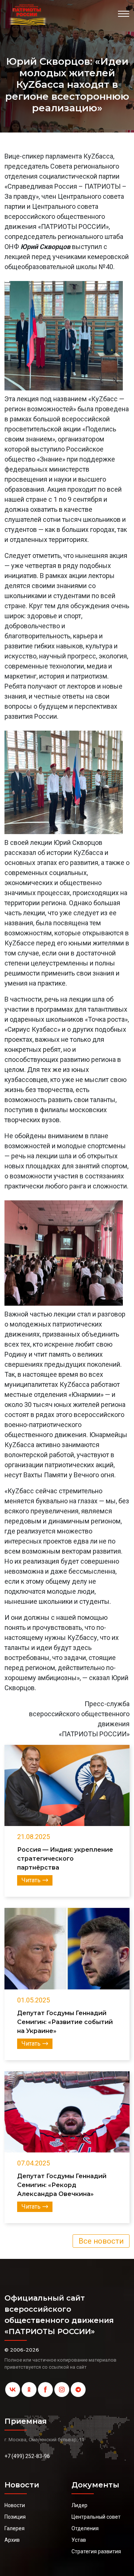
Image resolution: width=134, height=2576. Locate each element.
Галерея (15, 2528)
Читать (31, 1880)
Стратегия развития (96, 2551)
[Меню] (124, 14)
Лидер (79, 2505)
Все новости (101, 2241)
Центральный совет (96, 2517)
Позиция (15, 2517)
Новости (15, 2505)
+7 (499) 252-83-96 (27, 2456)
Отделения (85, 2528)
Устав (79, 2540)
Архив (12, 2540)
